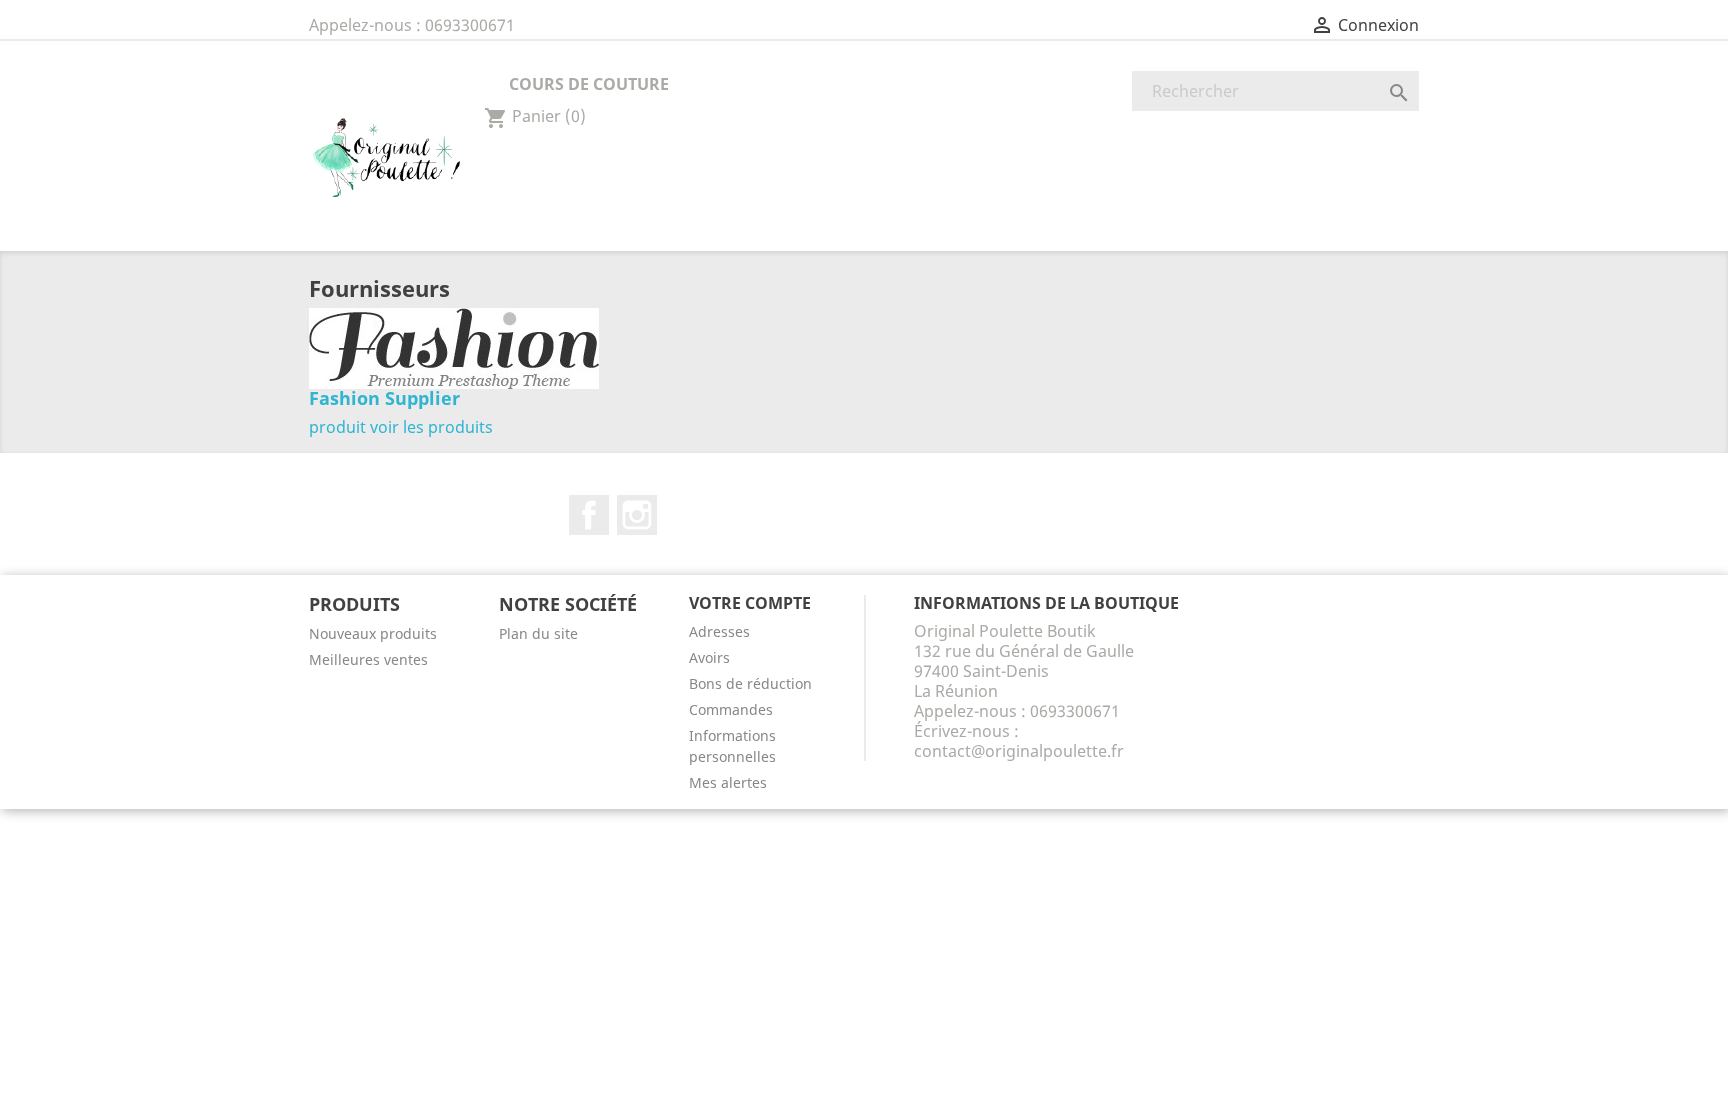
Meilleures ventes (368, 659)
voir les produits (431, 427)
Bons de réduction (750, 683)
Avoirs (709, 657)
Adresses (719, 631)
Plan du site (538, 633)
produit (337, 427)
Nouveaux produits (373, 633)
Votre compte (750, 603)
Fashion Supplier (384, 398)
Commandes (731, 709)
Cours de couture (589, 84)
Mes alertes (728, 782)
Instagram (637, 515)
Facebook (589, 515)
